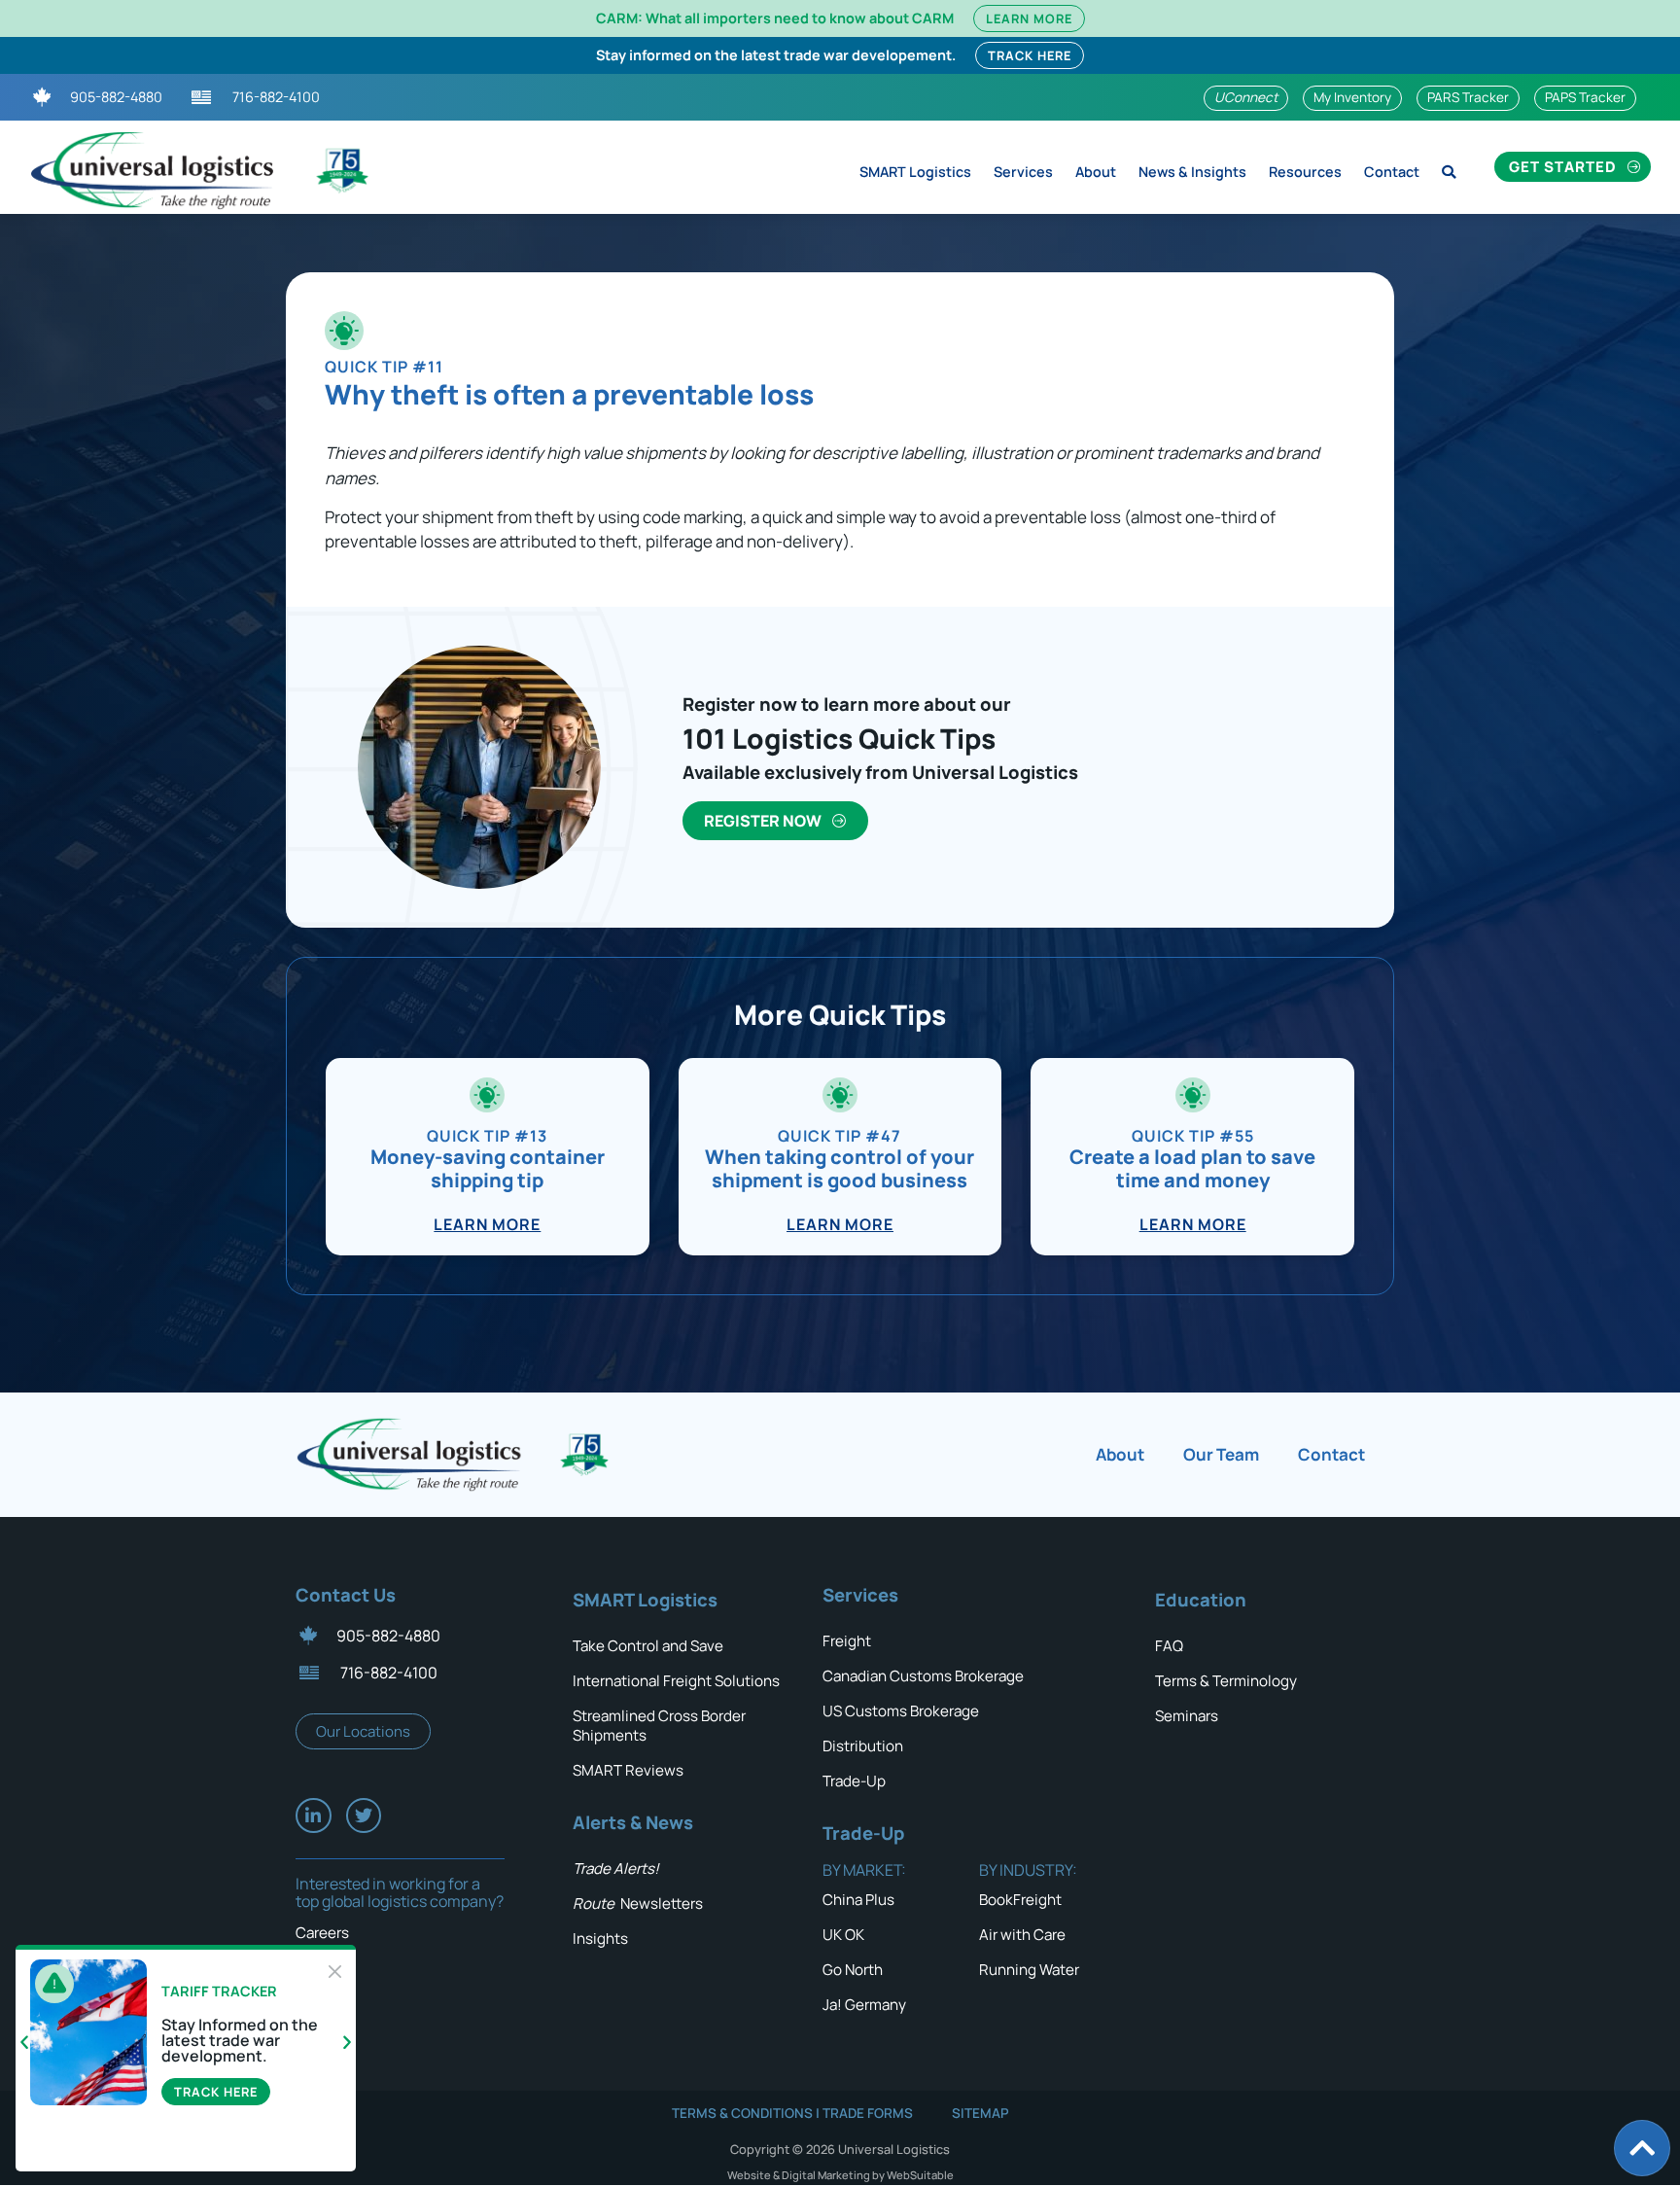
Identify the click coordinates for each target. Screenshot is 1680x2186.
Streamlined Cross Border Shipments (659, 1726)
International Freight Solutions (676, 1681)
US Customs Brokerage (901, 1711)
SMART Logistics (915, 172)
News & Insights (1192, 172)
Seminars (1187, 1716)
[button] (24, 2043)
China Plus (858, 1900)
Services (1023, 172)
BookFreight (1020, 1900)
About (1096, 172)
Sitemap (980, 2113)
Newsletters (638, 1904)
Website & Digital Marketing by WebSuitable (840, 2175)
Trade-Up (854, 1781)
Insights (600, 1939)
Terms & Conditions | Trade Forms (792, 2113)
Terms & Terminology (1226, 1681)
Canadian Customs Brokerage (923, 1676)
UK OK (843, 1935)
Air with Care (1022, 1935)
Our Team (1221, 1454)
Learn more (487, 1224)
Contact (1392, 172)
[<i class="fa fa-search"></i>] (1449, 167)
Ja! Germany (864, 2005)
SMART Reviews (628, 1770)
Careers (322, 1933)
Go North (853, 1970)
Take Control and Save (648, 1646)
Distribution (863, 1746)
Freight (847, 1641)
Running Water (1029, 1970)
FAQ (1169, 1646)
